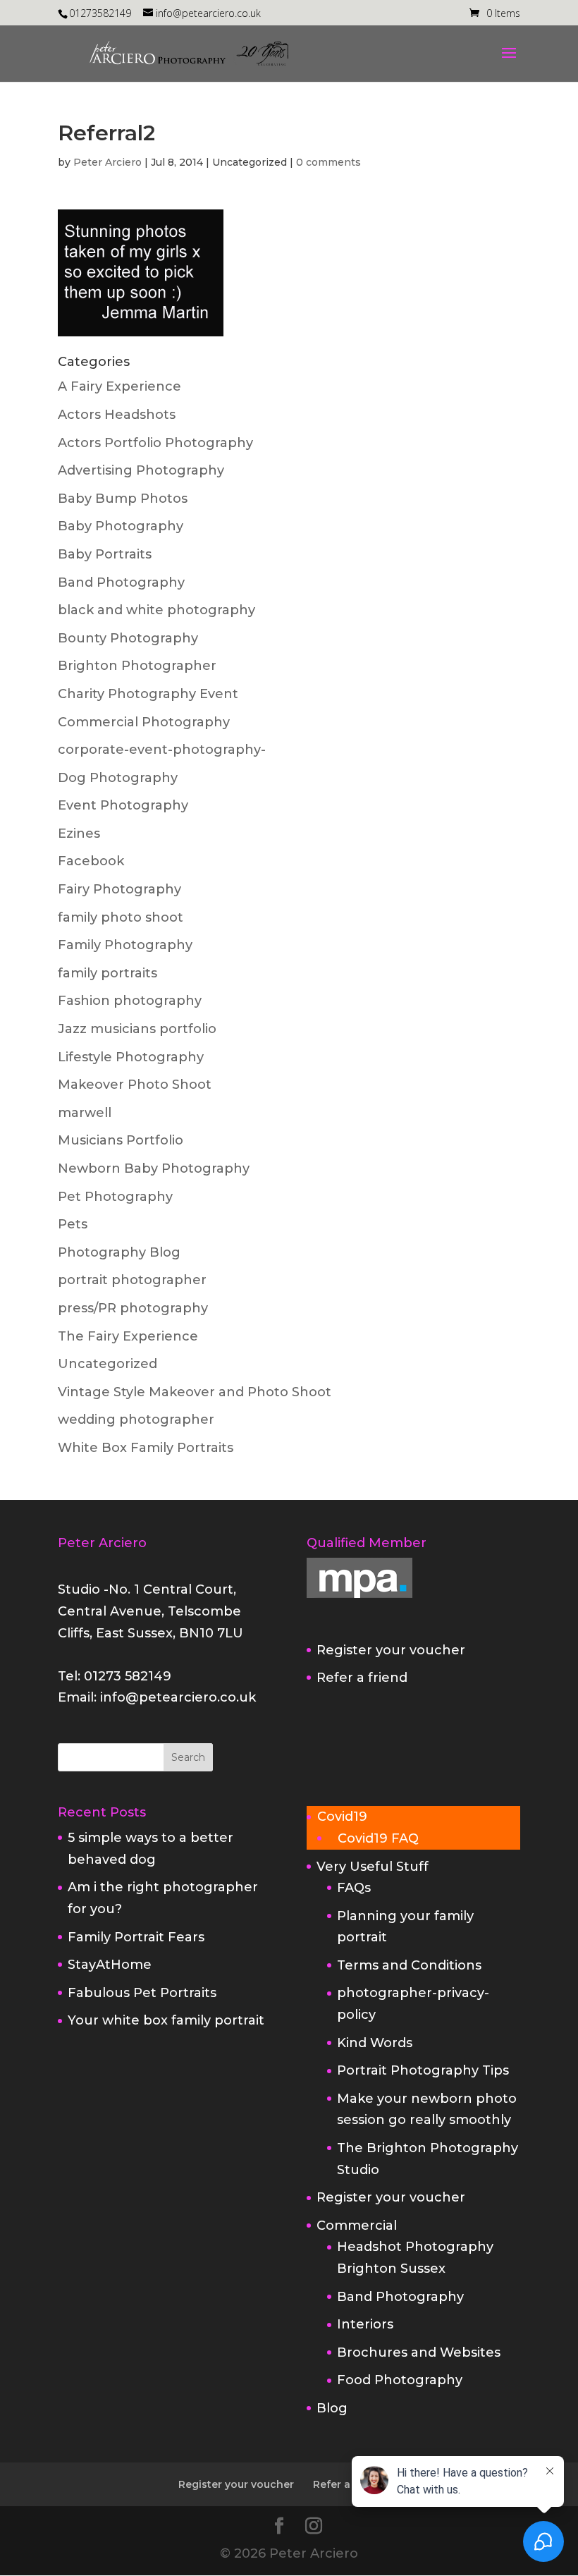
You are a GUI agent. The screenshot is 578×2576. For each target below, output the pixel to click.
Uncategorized (107, 1364)
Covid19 (342, 1817)
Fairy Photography (119, 889)
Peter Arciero (107, 162)
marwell (85, 1113)
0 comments (328, 162)
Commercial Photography (144, 722)
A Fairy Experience (119, 386)
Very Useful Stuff (373, 1867)
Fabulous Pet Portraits (142, 1993)
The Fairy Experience (128, 1336)
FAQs (354, 1888)
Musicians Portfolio (121, 1140)
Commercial (357, 2226)
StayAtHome (110, 1965)
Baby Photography (121, 526)
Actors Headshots (117, 415)
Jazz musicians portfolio (137, 1029)
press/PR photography (133, 1308)
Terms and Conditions (409, 1965)
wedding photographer (136, 1420)
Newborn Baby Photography (154, 1168)
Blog (332, 2408)
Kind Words (375, 2043)
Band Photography (121, 582)
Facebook (91, 861)
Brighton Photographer (137, 666)
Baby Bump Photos (123, 499)
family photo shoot (121, 917)
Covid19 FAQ (378, 1838)
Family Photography (125, 945)
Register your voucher (391, 1650)
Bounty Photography (128, 638)
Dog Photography (118, 778)
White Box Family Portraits (146, 1448)
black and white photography (156, 610)
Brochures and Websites (419, 2352)
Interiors (365, 2324)
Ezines (79, 834)
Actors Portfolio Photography (155, 443)
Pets (73, 1224)
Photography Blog (119, 1252)
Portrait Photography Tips (423, 2070)
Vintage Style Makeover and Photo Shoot (195, 1392)
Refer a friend (362, 1678)
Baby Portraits (105, 554)
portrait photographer (132, 1280)
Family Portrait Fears (136, 1937)
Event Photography (123, 805)
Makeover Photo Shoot (135, 1085)
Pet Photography (115, 1197)
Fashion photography (130, 1001)
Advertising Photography (141, 470)
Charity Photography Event (148, 694)
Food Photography (400, 2380)
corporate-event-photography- (162, 750)
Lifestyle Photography (131, 1057)
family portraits (107, 973)
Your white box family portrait (166, 2020)
